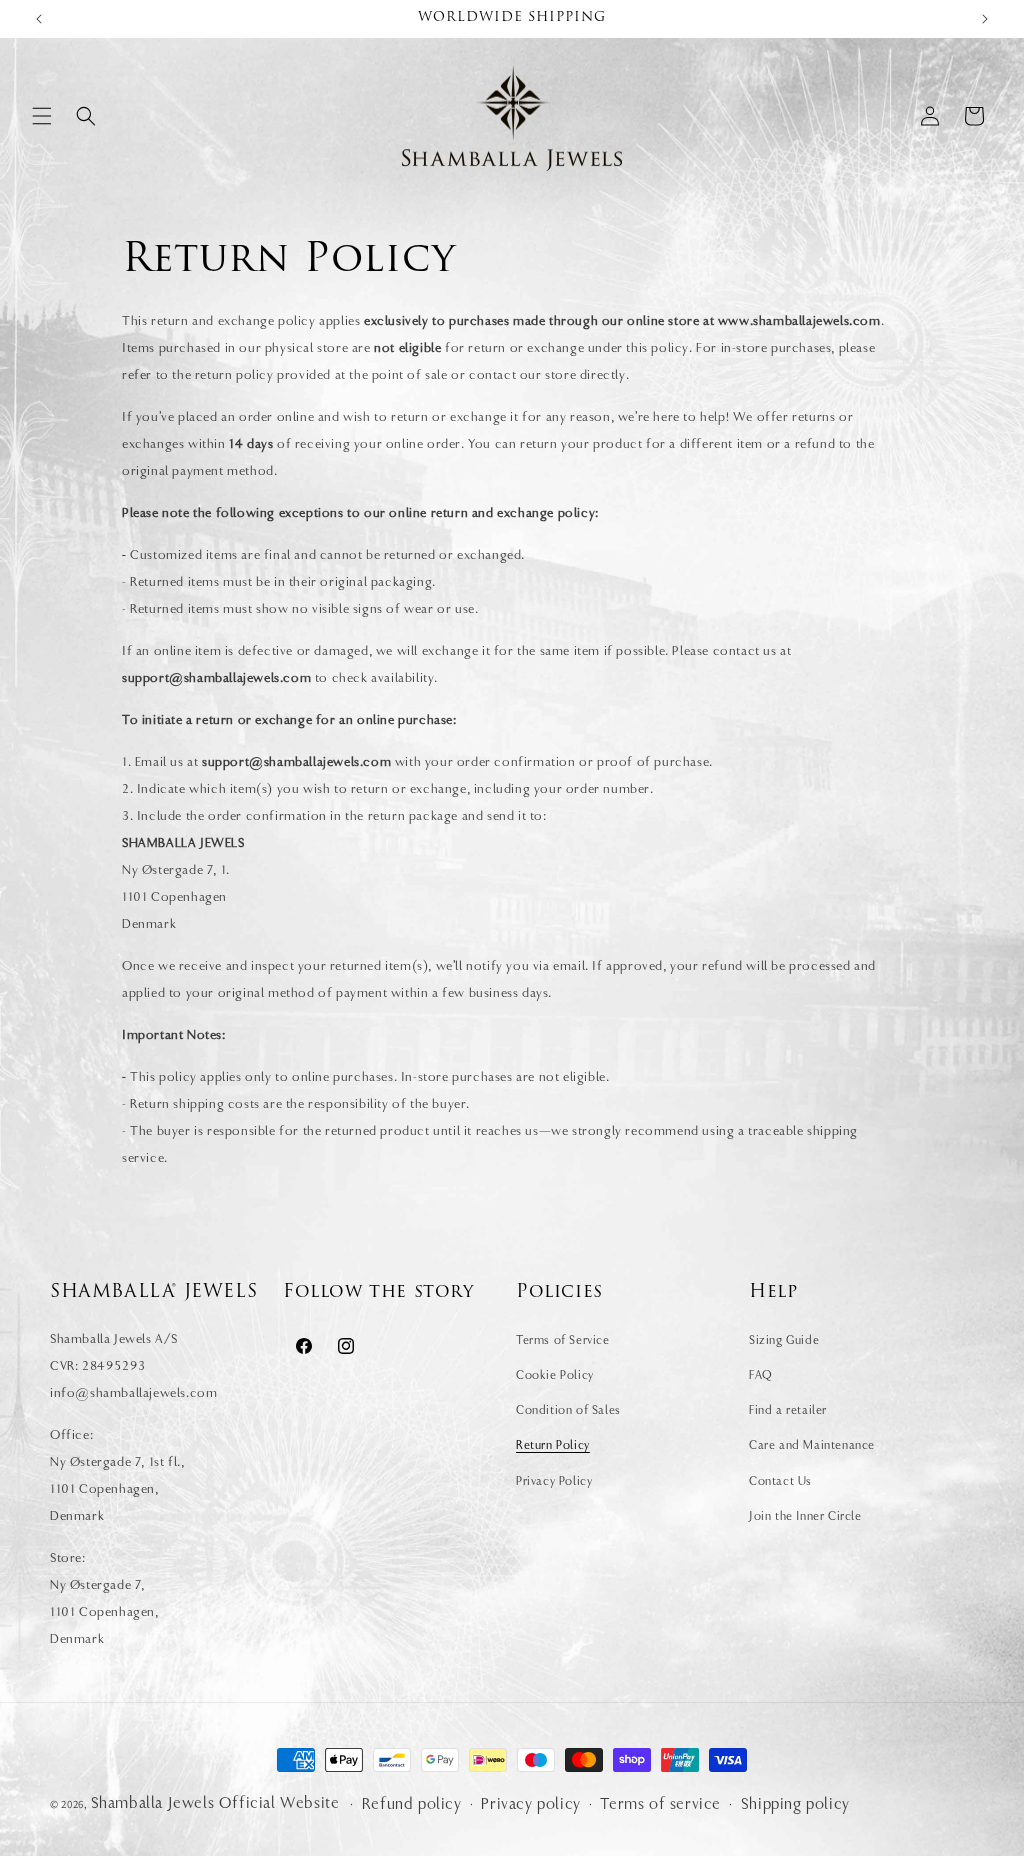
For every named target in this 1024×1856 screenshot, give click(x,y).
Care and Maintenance (812, 1445)
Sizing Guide (784, 1340)
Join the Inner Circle (805, 1516)
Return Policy (553, 1445)
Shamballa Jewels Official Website (215, 1803)
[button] (42, 116)
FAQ (761, 1375)
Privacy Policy (554, 1481)
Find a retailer (788, 1410)
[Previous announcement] (39, 19)
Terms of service (660, 1804)
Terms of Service (563, 1340)
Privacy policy (530, 1804)
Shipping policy (795, 1804)
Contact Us (780, 1481)
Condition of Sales (568, 1410)
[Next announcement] (985, 19)
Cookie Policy (555, 1375)
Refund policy (412, 1804)
